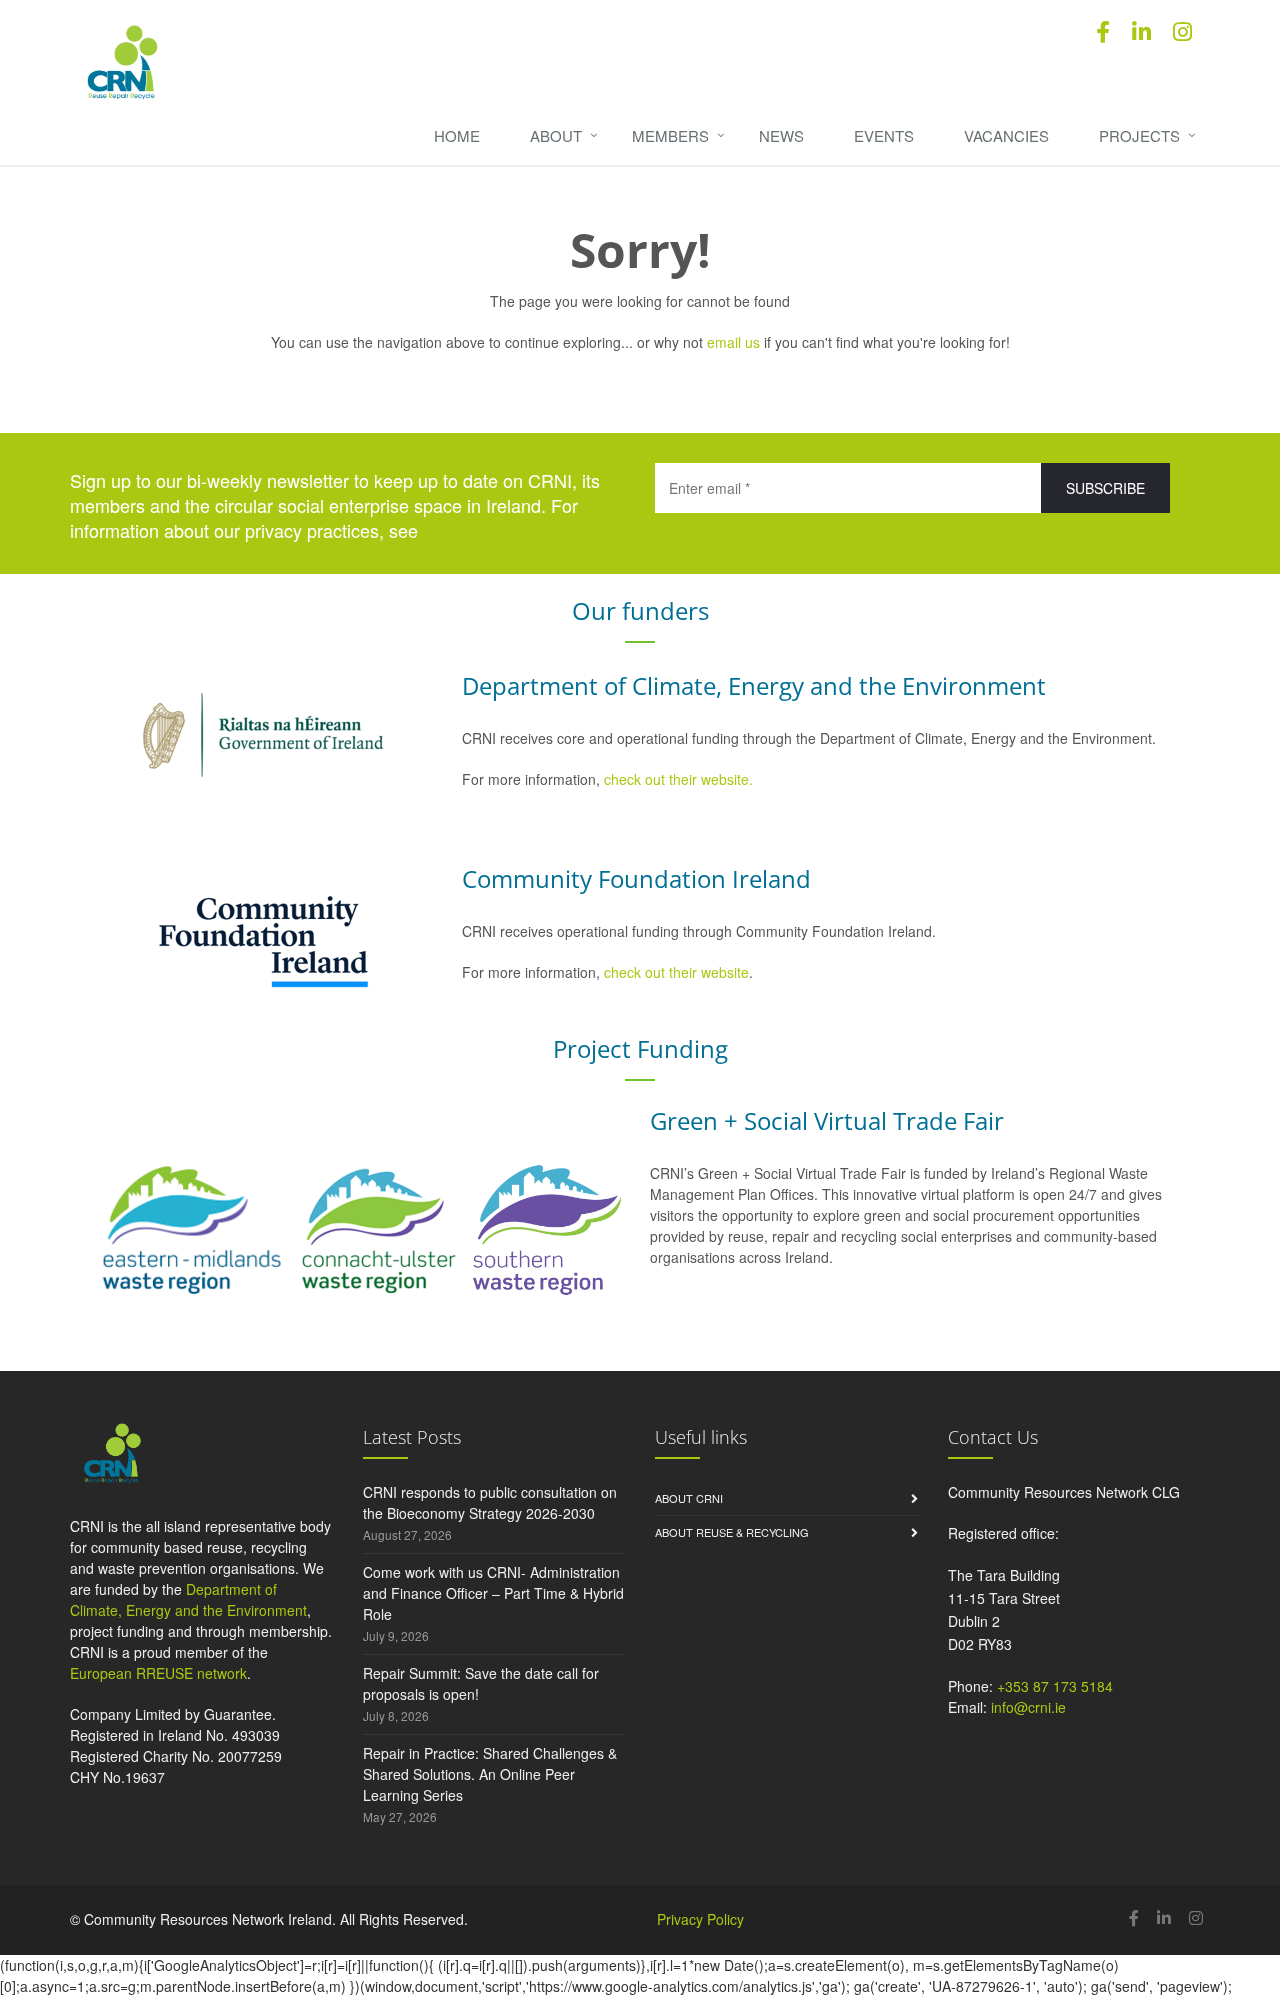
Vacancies (1006, 135)
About (556, 135)
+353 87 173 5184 (1055, 1686)
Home (457, 135)
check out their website (676, 972)
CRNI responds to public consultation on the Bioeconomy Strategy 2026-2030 (490, 1502)
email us (733, 342)
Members (670, 135)
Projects (1139, 135)
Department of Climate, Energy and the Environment (188, 1599)
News (781, 135)
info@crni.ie (1028, 1707)
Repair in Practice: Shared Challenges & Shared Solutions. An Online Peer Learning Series (490, 1774)
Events (884, 135)
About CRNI (689, 1498)
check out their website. (680, 779)
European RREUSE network (158, 1673)
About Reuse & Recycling (732, 1532)
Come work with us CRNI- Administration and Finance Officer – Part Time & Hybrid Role (493, 1593)
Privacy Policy (700, 1919)
